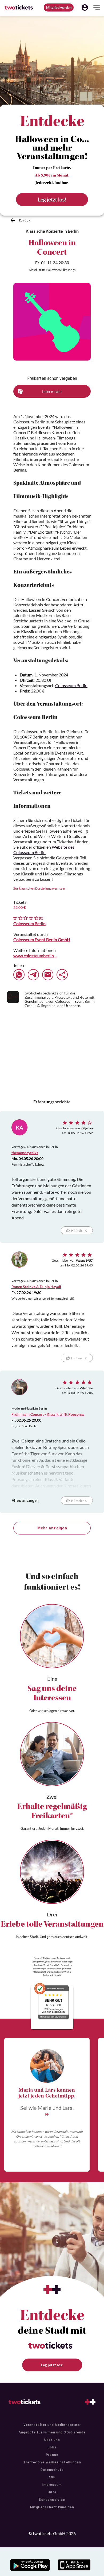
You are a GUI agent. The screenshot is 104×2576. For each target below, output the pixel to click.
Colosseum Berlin (71, 685)
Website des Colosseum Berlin (44, 850)
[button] (85, 7)
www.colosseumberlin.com (35, 956)
